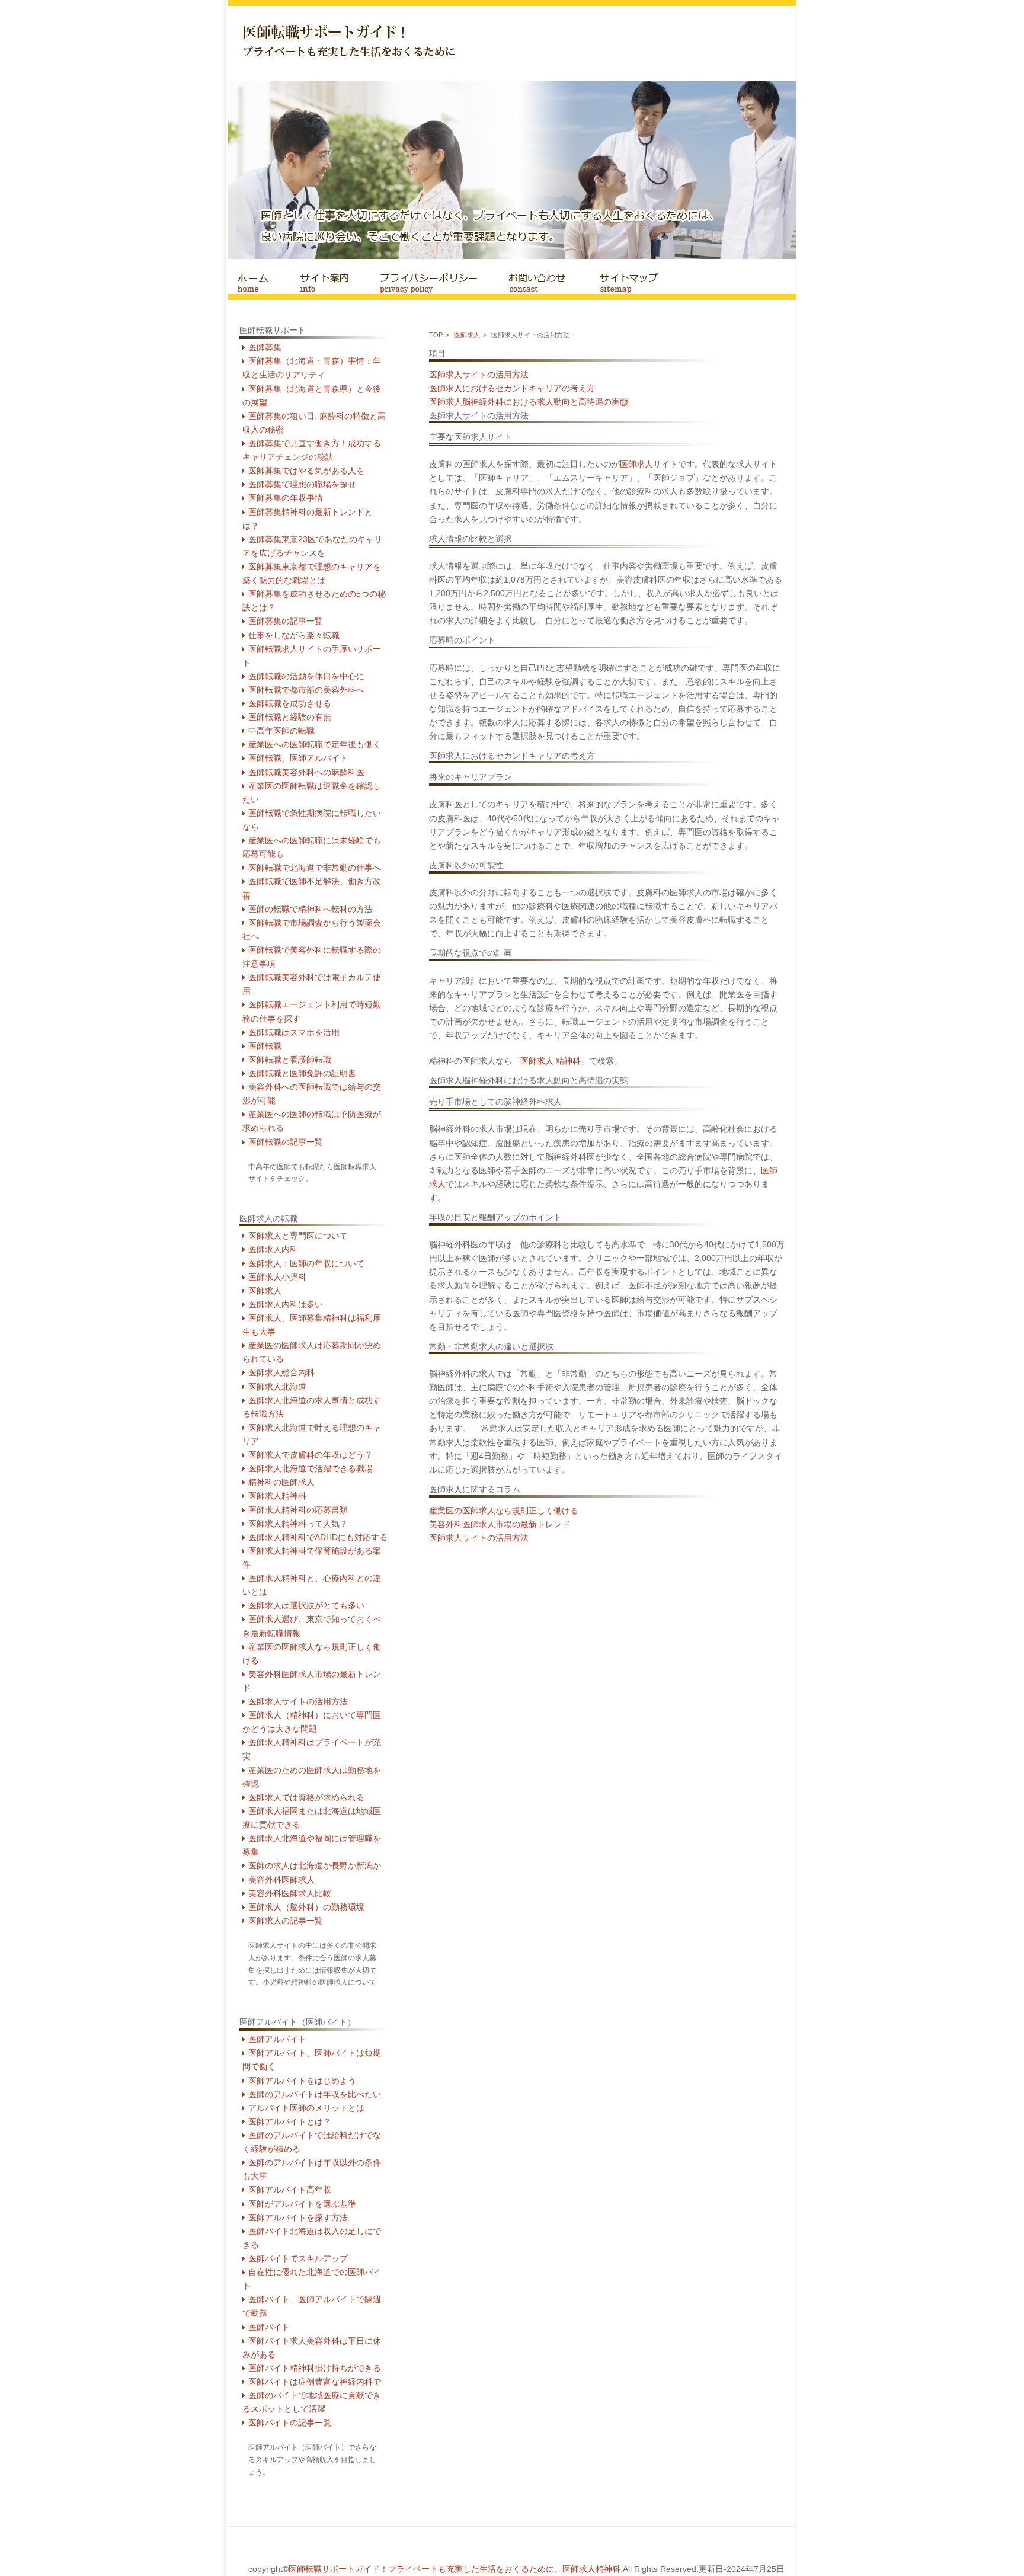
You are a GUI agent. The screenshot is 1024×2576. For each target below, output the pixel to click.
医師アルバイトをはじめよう (302, 2081)
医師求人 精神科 (551, 1061)
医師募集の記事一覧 (286, 621)
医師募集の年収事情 (286, 498)
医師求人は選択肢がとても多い (306, 1606)
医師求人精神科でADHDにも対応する (318, 1537)
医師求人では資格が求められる (306, 1798)
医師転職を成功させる (290, 704)
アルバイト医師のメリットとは (306, 2108)
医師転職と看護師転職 (290, 1060)
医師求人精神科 (277, 1496)
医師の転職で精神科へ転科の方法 (311, 909)
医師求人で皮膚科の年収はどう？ (311, 1455)
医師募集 (265, 348)
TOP (436, 335)
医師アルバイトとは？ (290, 2122)
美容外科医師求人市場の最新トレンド (500, 1524)
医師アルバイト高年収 (290, 2190)
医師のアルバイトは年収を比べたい (315, 2095)
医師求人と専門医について (298, 1236)
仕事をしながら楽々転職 (294, 636)
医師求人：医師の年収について (306, 1264)
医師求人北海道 (277, 1387)
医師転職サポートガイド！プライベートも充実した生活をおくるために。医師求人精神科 (455, 2569)
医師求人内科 (273, 1249)
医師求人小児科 (277, 1277)
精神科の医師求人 (281, 1482)
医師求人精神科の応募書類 (298, 1510)
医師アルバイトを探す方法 (298, 2218)
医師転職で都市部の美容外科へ (306, 690)
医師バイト (269, 2327)
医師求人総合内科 (281, 1373)
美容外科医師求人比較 (290, 1894)
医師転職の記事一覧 (286, 1142)
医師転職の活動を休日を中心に (306, 676)
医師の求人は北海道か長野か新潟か (315, 1866)
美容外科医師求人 (281, 1880)
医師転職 (265, 1046)
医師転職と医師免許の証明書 (302, 1073)
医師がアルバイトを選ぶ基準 (302, 2204)
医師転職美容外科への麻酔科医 (306, 772)
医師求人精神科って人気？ (298, 1524)
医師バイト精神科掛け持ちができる (315, 2368)
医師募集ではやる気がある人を (306, 471)
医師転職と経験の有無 (290, 717)
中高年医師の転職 (281, 731)
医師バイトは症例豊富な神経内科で (315, 2382)
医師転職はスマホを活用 (294, 1033)
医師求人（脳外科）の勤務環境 (306, 1907)
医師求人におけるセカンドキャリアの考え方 (512, 388)
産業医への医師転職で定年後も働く (315, 745)
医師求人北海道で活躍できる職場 (311, 1469)
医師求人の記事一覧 (286, 1921)
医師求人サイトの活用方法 (298, 1702)
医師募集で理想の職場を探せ (302, 484)
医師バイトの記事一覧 (290, 2423)
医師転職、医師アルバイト (298, 758)
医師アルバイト (277, 2039)
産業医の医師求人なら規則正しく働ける (504, 1511)
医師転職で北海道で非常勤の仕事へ (315, 868)
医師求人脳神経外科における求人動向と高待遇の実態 (529, 402)
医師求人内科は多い (286, 1305)
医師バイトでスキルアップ (298, 2259)
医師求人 (265, 1291)
